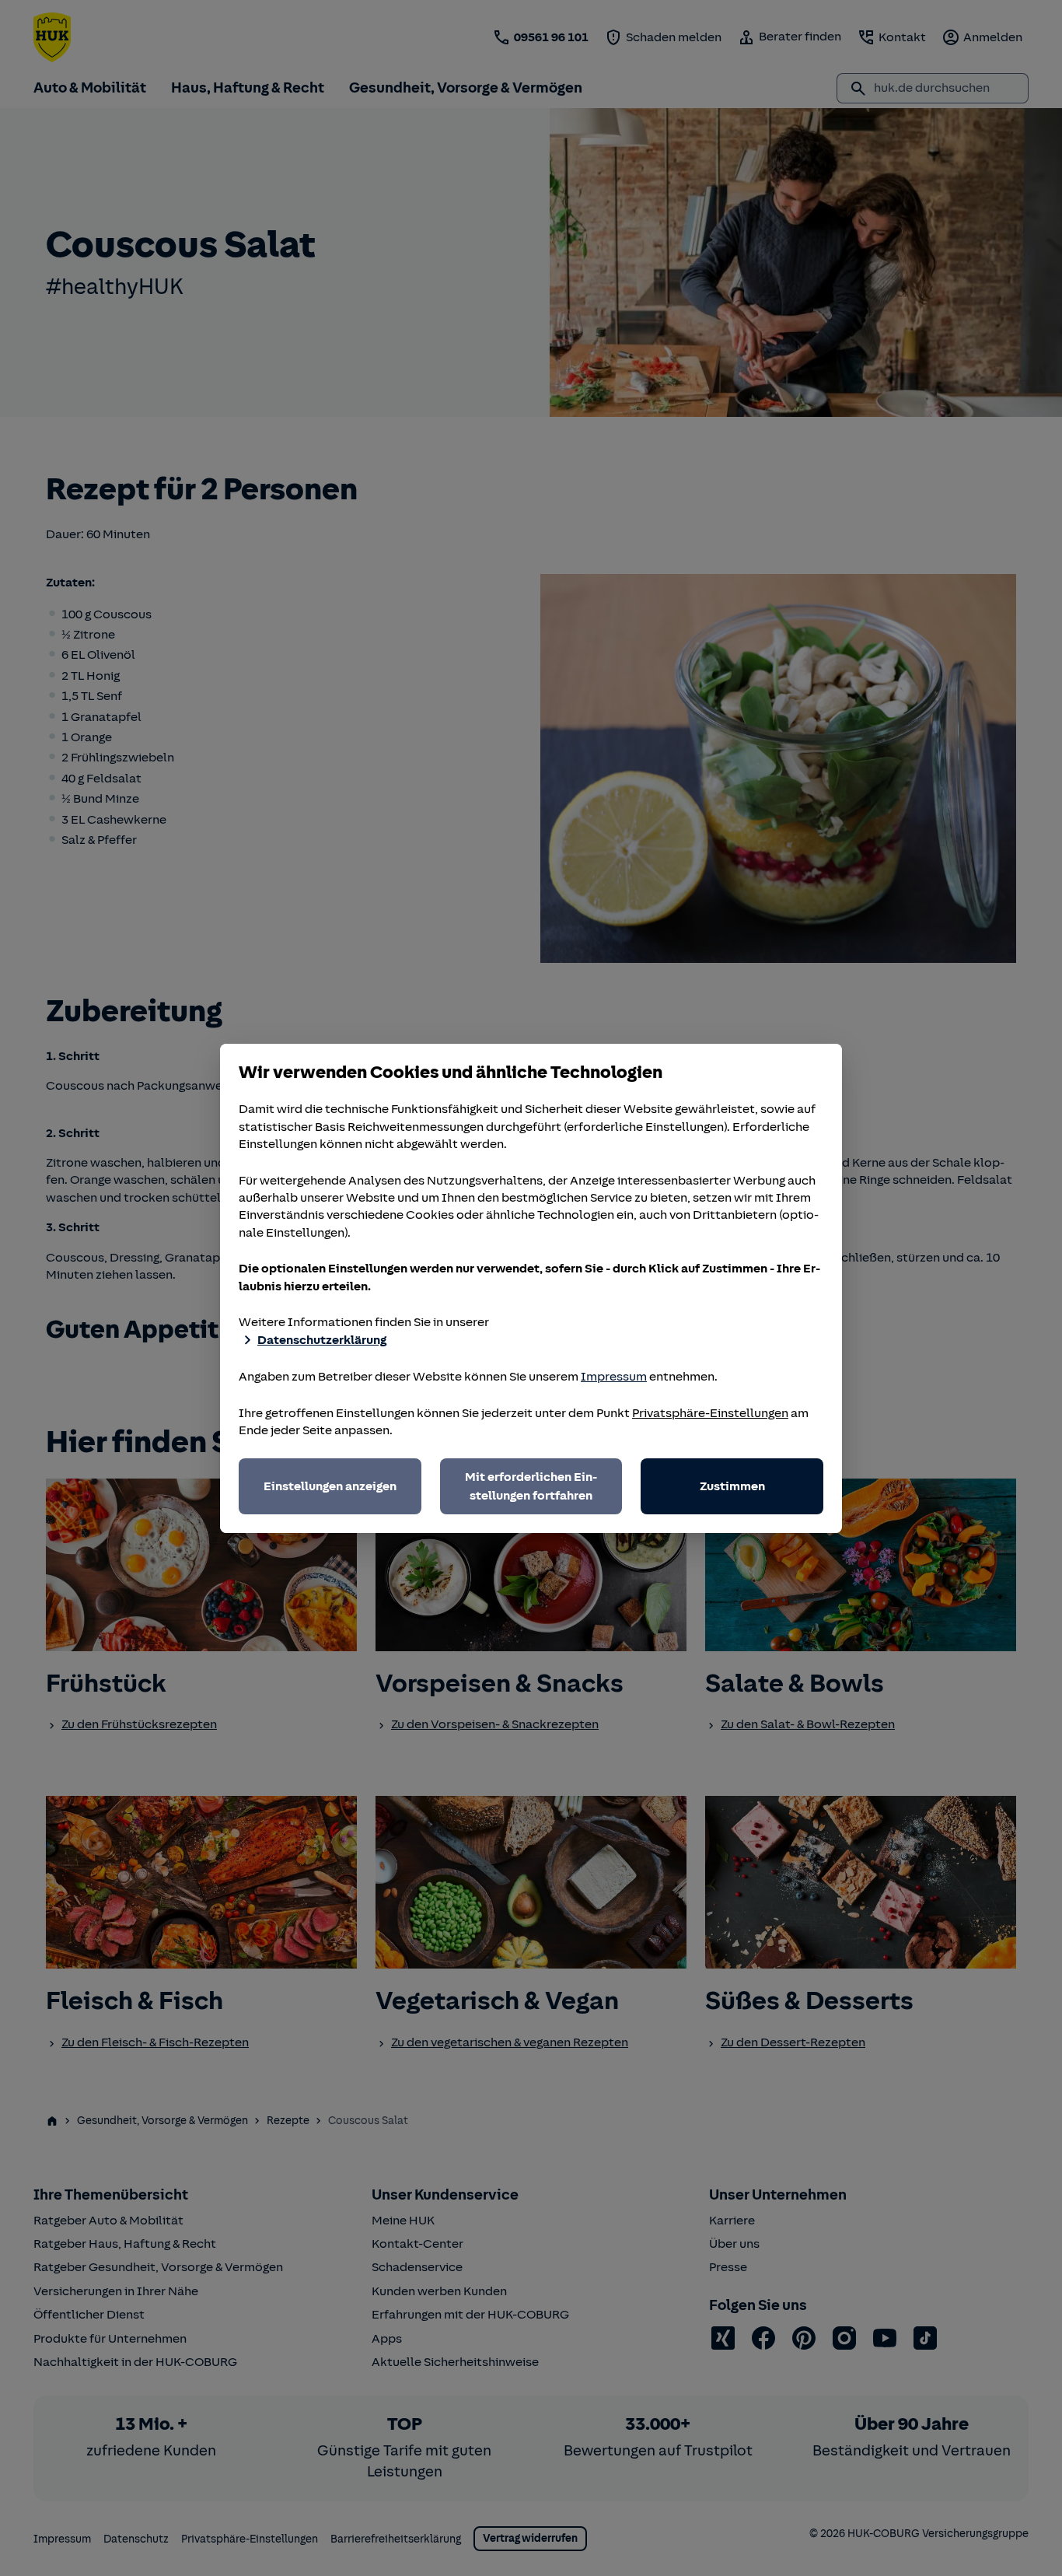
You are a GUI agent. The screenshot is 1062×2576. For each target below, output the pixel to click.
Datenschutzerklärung (322, 1340)
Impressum (614, 1377)
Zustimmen (732, 1486)
